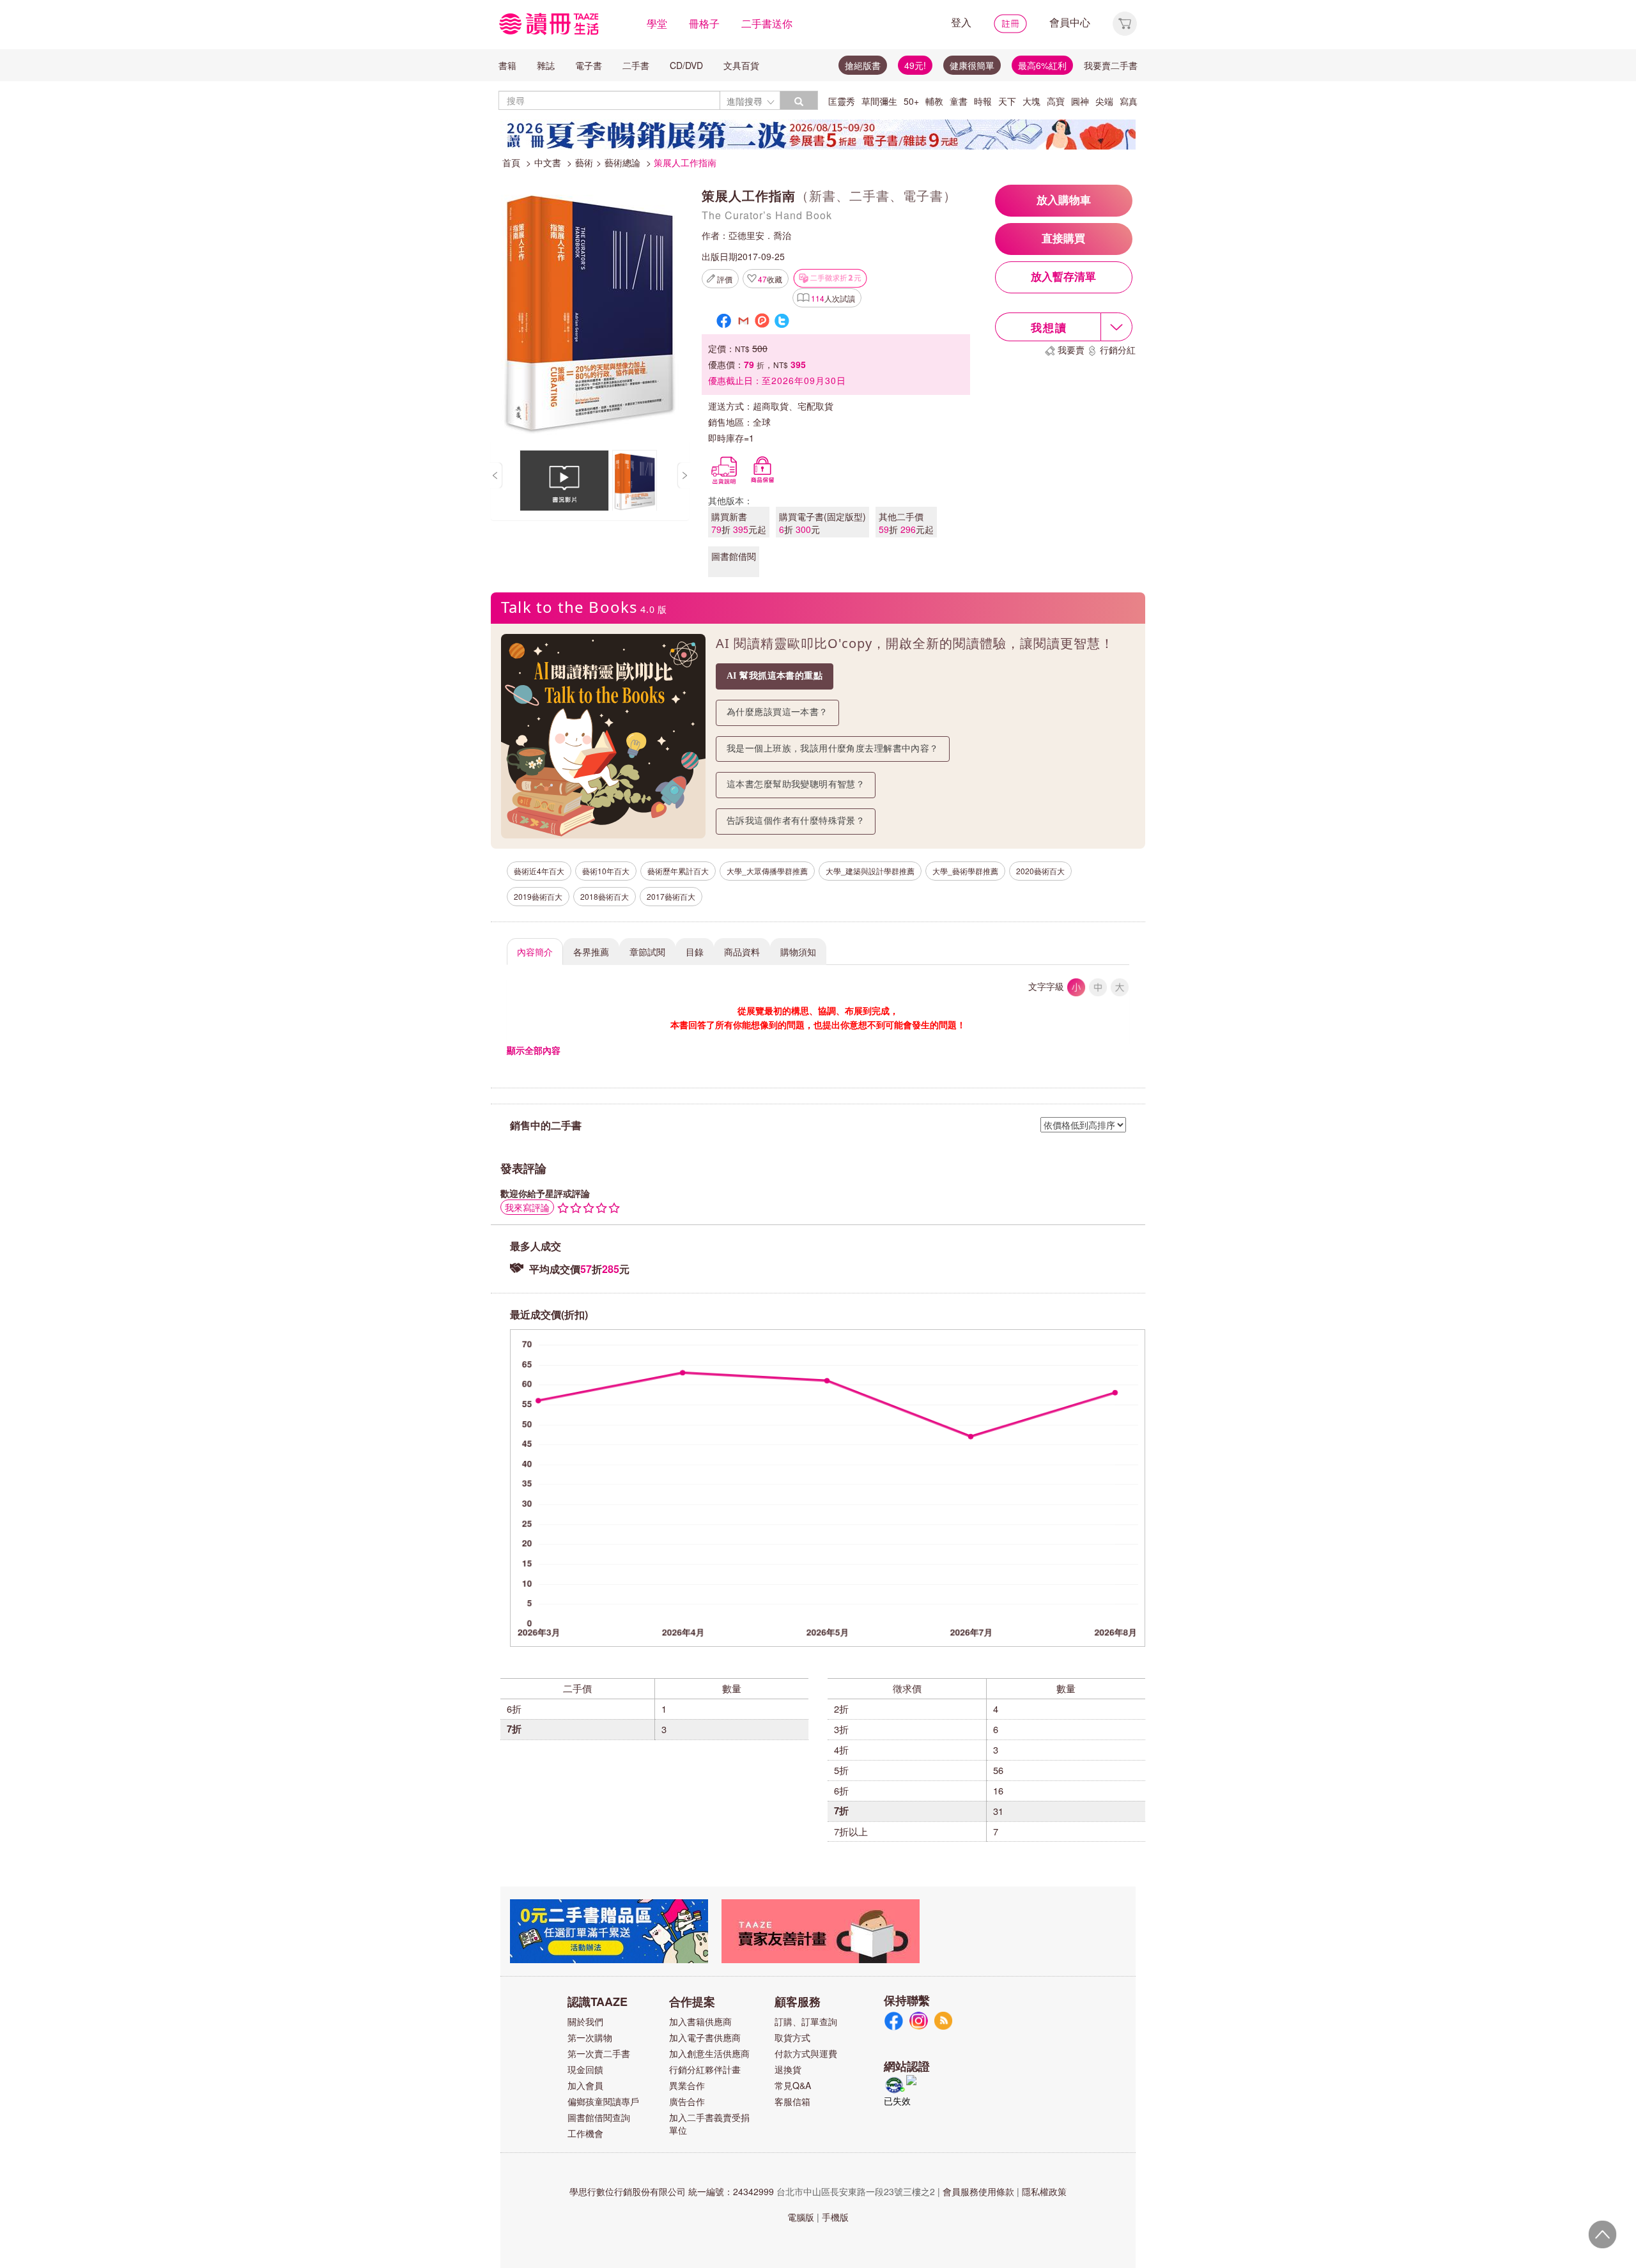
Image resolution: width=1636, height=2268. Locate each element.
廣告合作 (687, 2101)
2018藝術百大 (605, 896)
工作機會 (585, 2133)
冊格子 (704, 23)
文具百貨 (741, 65)
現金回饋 (585, 2069)
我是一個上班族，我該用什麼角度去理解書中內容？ (833, 749)
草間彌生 (879, 101)
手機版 (835, 2217)
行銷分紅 (1118, 350)
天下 (1007, 101)
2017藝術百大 (671, 896)
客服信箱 (792, 2101)
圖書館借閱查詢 (599, 2117)
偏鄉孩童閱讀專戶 (603, 2101)
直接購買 (1063, 239)
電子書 (589, 65)
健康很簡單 (972, 65)
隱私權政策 (1044, 2191)
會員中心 (1070, 22)
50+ (911, 101)
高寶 (1056, 101)
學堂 (657, 23)
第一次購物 (590, 2037)
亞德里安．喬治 (760, 235)
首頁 (511, 162)
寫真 (1129, 101)
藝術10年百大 (606, 871)
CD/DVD (686, 65)
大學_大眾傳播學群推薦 (767, 871)
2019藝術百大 (538, 896)
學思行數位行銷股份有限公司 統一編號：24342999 (672, 2191)
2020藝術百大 (1040, 871)
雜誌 (546, 65)
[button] (1125, 22)
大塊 (1031, 101)
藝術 (584, 162)
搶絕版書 (863, 65)
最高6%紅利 (1042, 65)
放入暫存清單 (1063, 277)
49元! (915, 65)
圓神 (1080, 101)
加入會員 (585, 2085)
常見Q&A (793, 2085)
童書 (959, 101)
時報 (983, 101)
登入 (961, 22)
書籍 (507, 65)
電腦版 (801, 2217)
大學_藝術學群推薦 (965, 871)
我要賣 (1071, 350)
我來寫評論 (527, 1207)
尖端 (1104, 101)
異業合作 (687, 2085)
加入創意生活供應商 (709, 2053)
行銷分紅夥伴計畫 (705, 2069)
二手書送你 (767, 23)
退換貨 (788, 2069)
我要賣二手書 (1111, 65)
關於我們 (585, 2021)
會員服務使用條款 (978, 2191)
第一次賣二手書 (599, 2053)
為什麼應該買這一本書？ (777, 712)
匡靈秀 (842, 101)
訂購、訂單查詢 (806, 2021)
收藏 (770, 279)
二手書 (636, 65)
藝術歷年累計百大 (678, 871)
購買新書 (739, 523)
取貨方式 (792, 2037)
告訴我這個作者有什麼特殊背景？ (796, 821)
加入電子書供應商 (705, 2037)
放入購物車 (1064, 200)
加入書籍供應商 (700, 2021)
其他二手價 (906, 523)
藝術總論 (622, 162)
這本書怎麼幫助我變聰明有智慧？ (796, 784)
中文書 (548, 162)
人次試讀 (833, 298)
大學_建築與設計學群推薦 (870, 871)
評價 (725, 279)
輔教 (934, 101)
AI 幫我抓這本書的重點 (775, 676)
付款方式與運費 (806, 2053)
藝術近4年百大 (539, 871)
